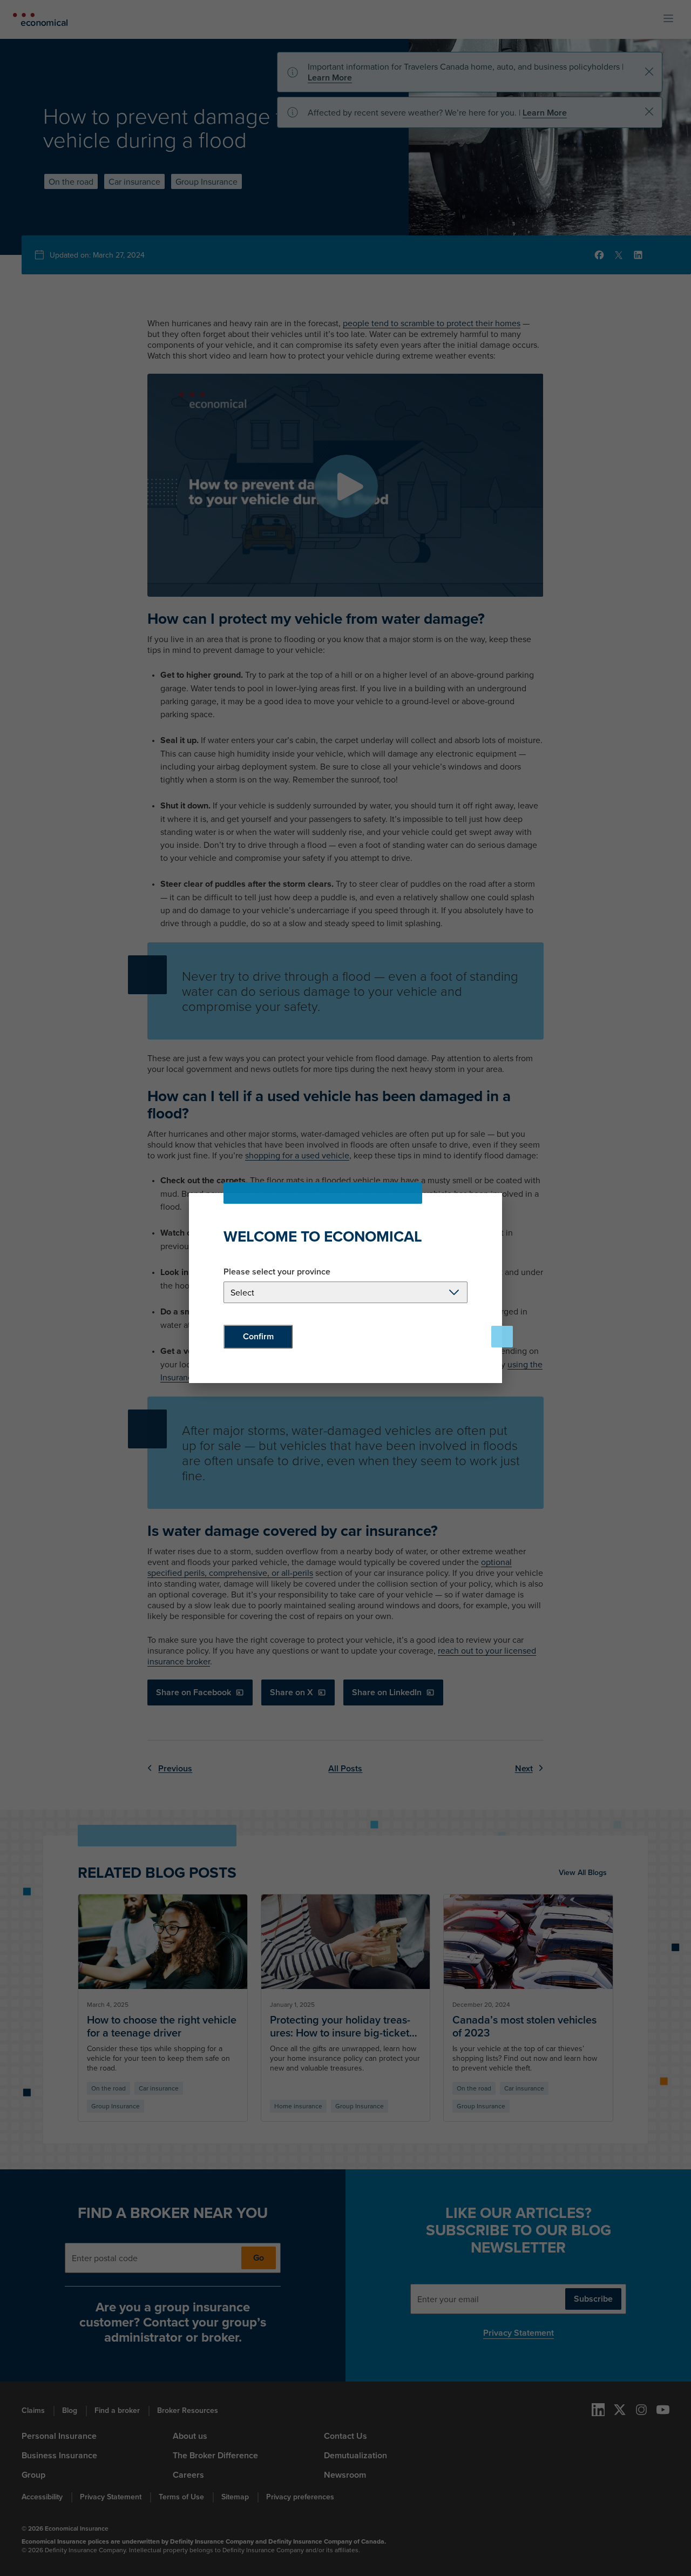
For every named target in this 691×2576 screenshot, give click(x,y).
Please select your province (277, 1272)
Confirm (258, 1336)
